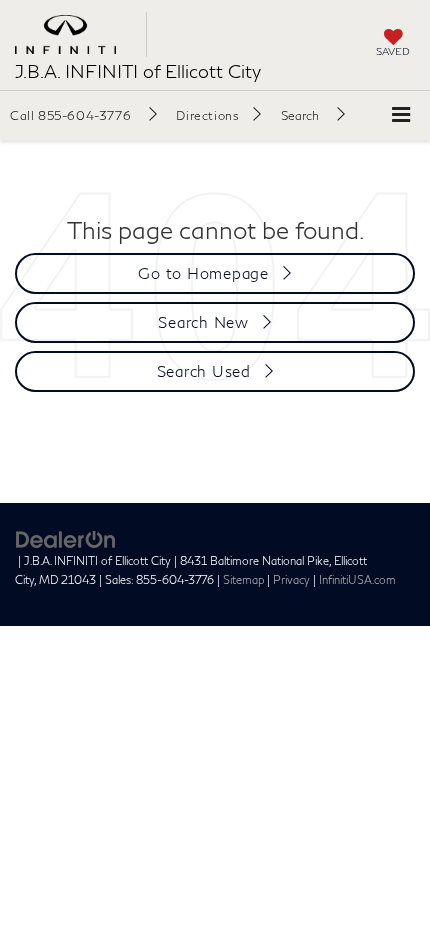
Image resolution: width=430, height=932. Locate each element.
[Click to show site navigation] (401, 115)
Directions (207, 115)
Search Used (204, 371)
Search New (203, 322)
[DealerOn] (66, 538)
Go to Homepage (203, 273)
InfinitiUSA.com (357, 579)
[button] (83, 115)
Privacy (291, 579)
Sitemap (243, 579)
